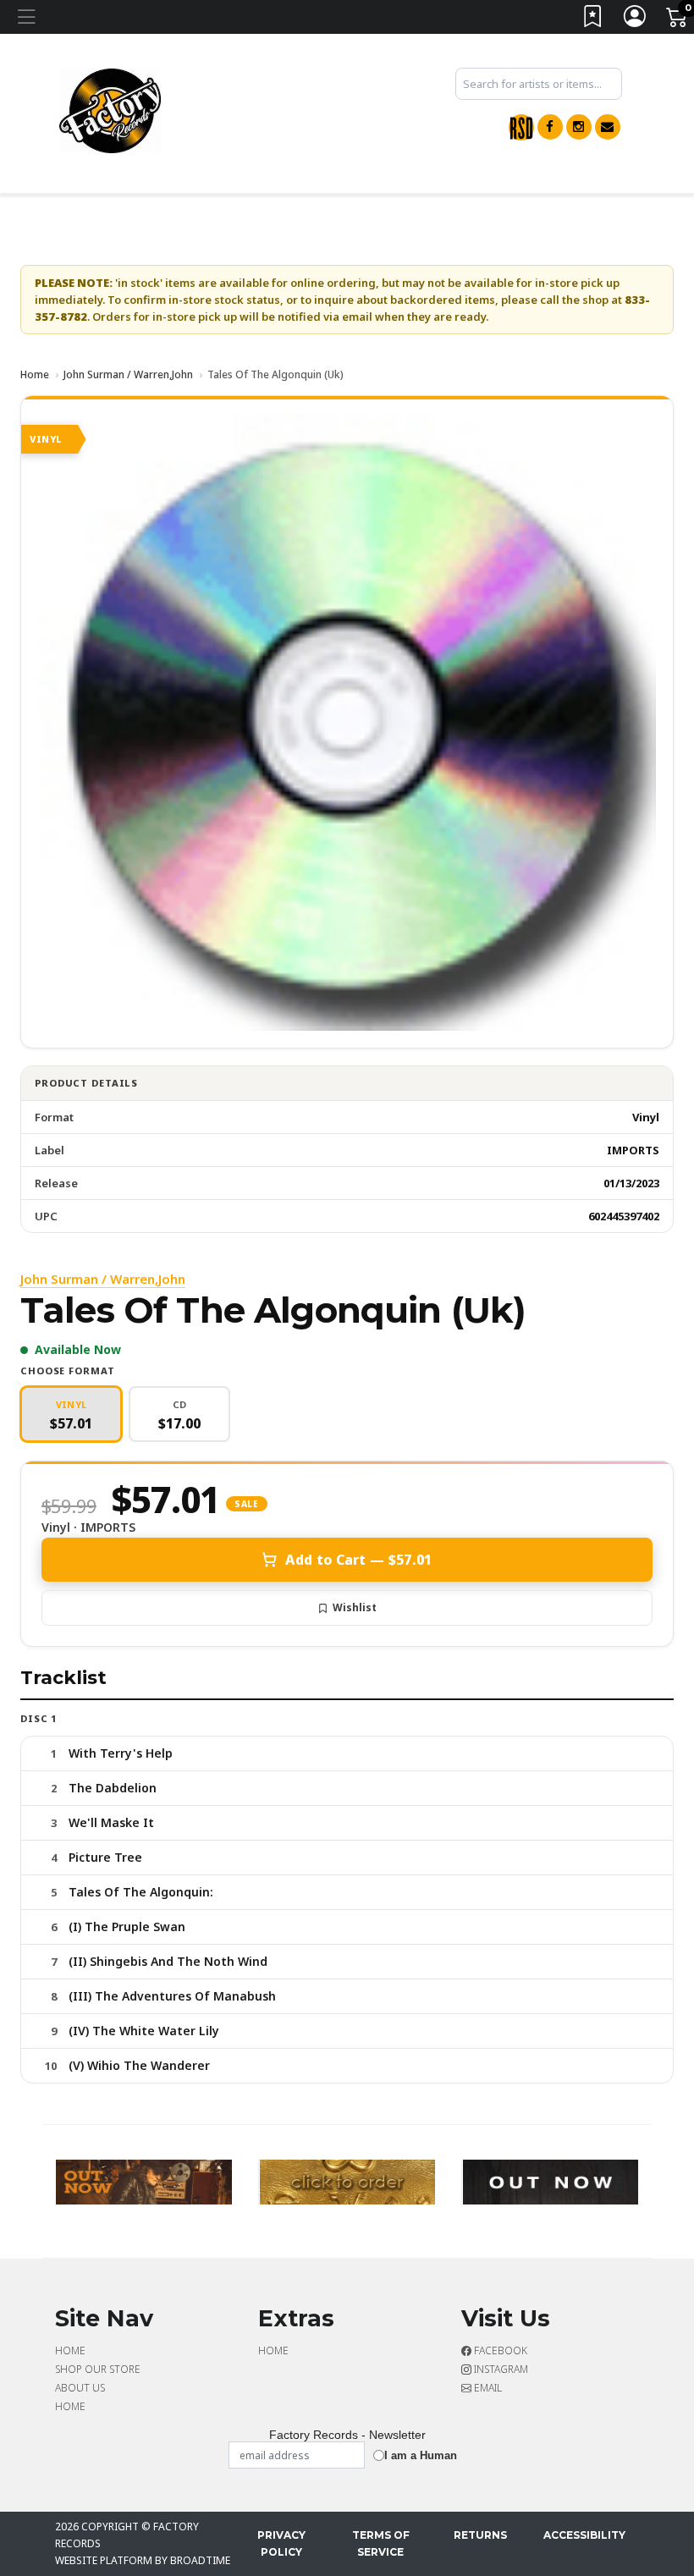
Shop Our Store (98, 2369)
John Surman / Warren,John (128, 374)
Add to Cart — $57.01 (358, 1560)
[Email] (608, 127)
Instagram (500, 2369)
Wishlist (355, 1607)
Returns (480, 2535)
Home (35, 374)
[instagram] (579, 127)
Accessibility (584, 2535)
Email (487, 2388)
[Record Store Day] (521, 127)
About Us (80, 2388)
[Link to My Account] (636, 20)
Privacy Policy (281, 2543)
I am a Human (421, 2455)
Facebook (499, 2350)
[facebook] (550, 127)
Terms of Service (381, 2543)
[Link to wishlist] (593, 20)
